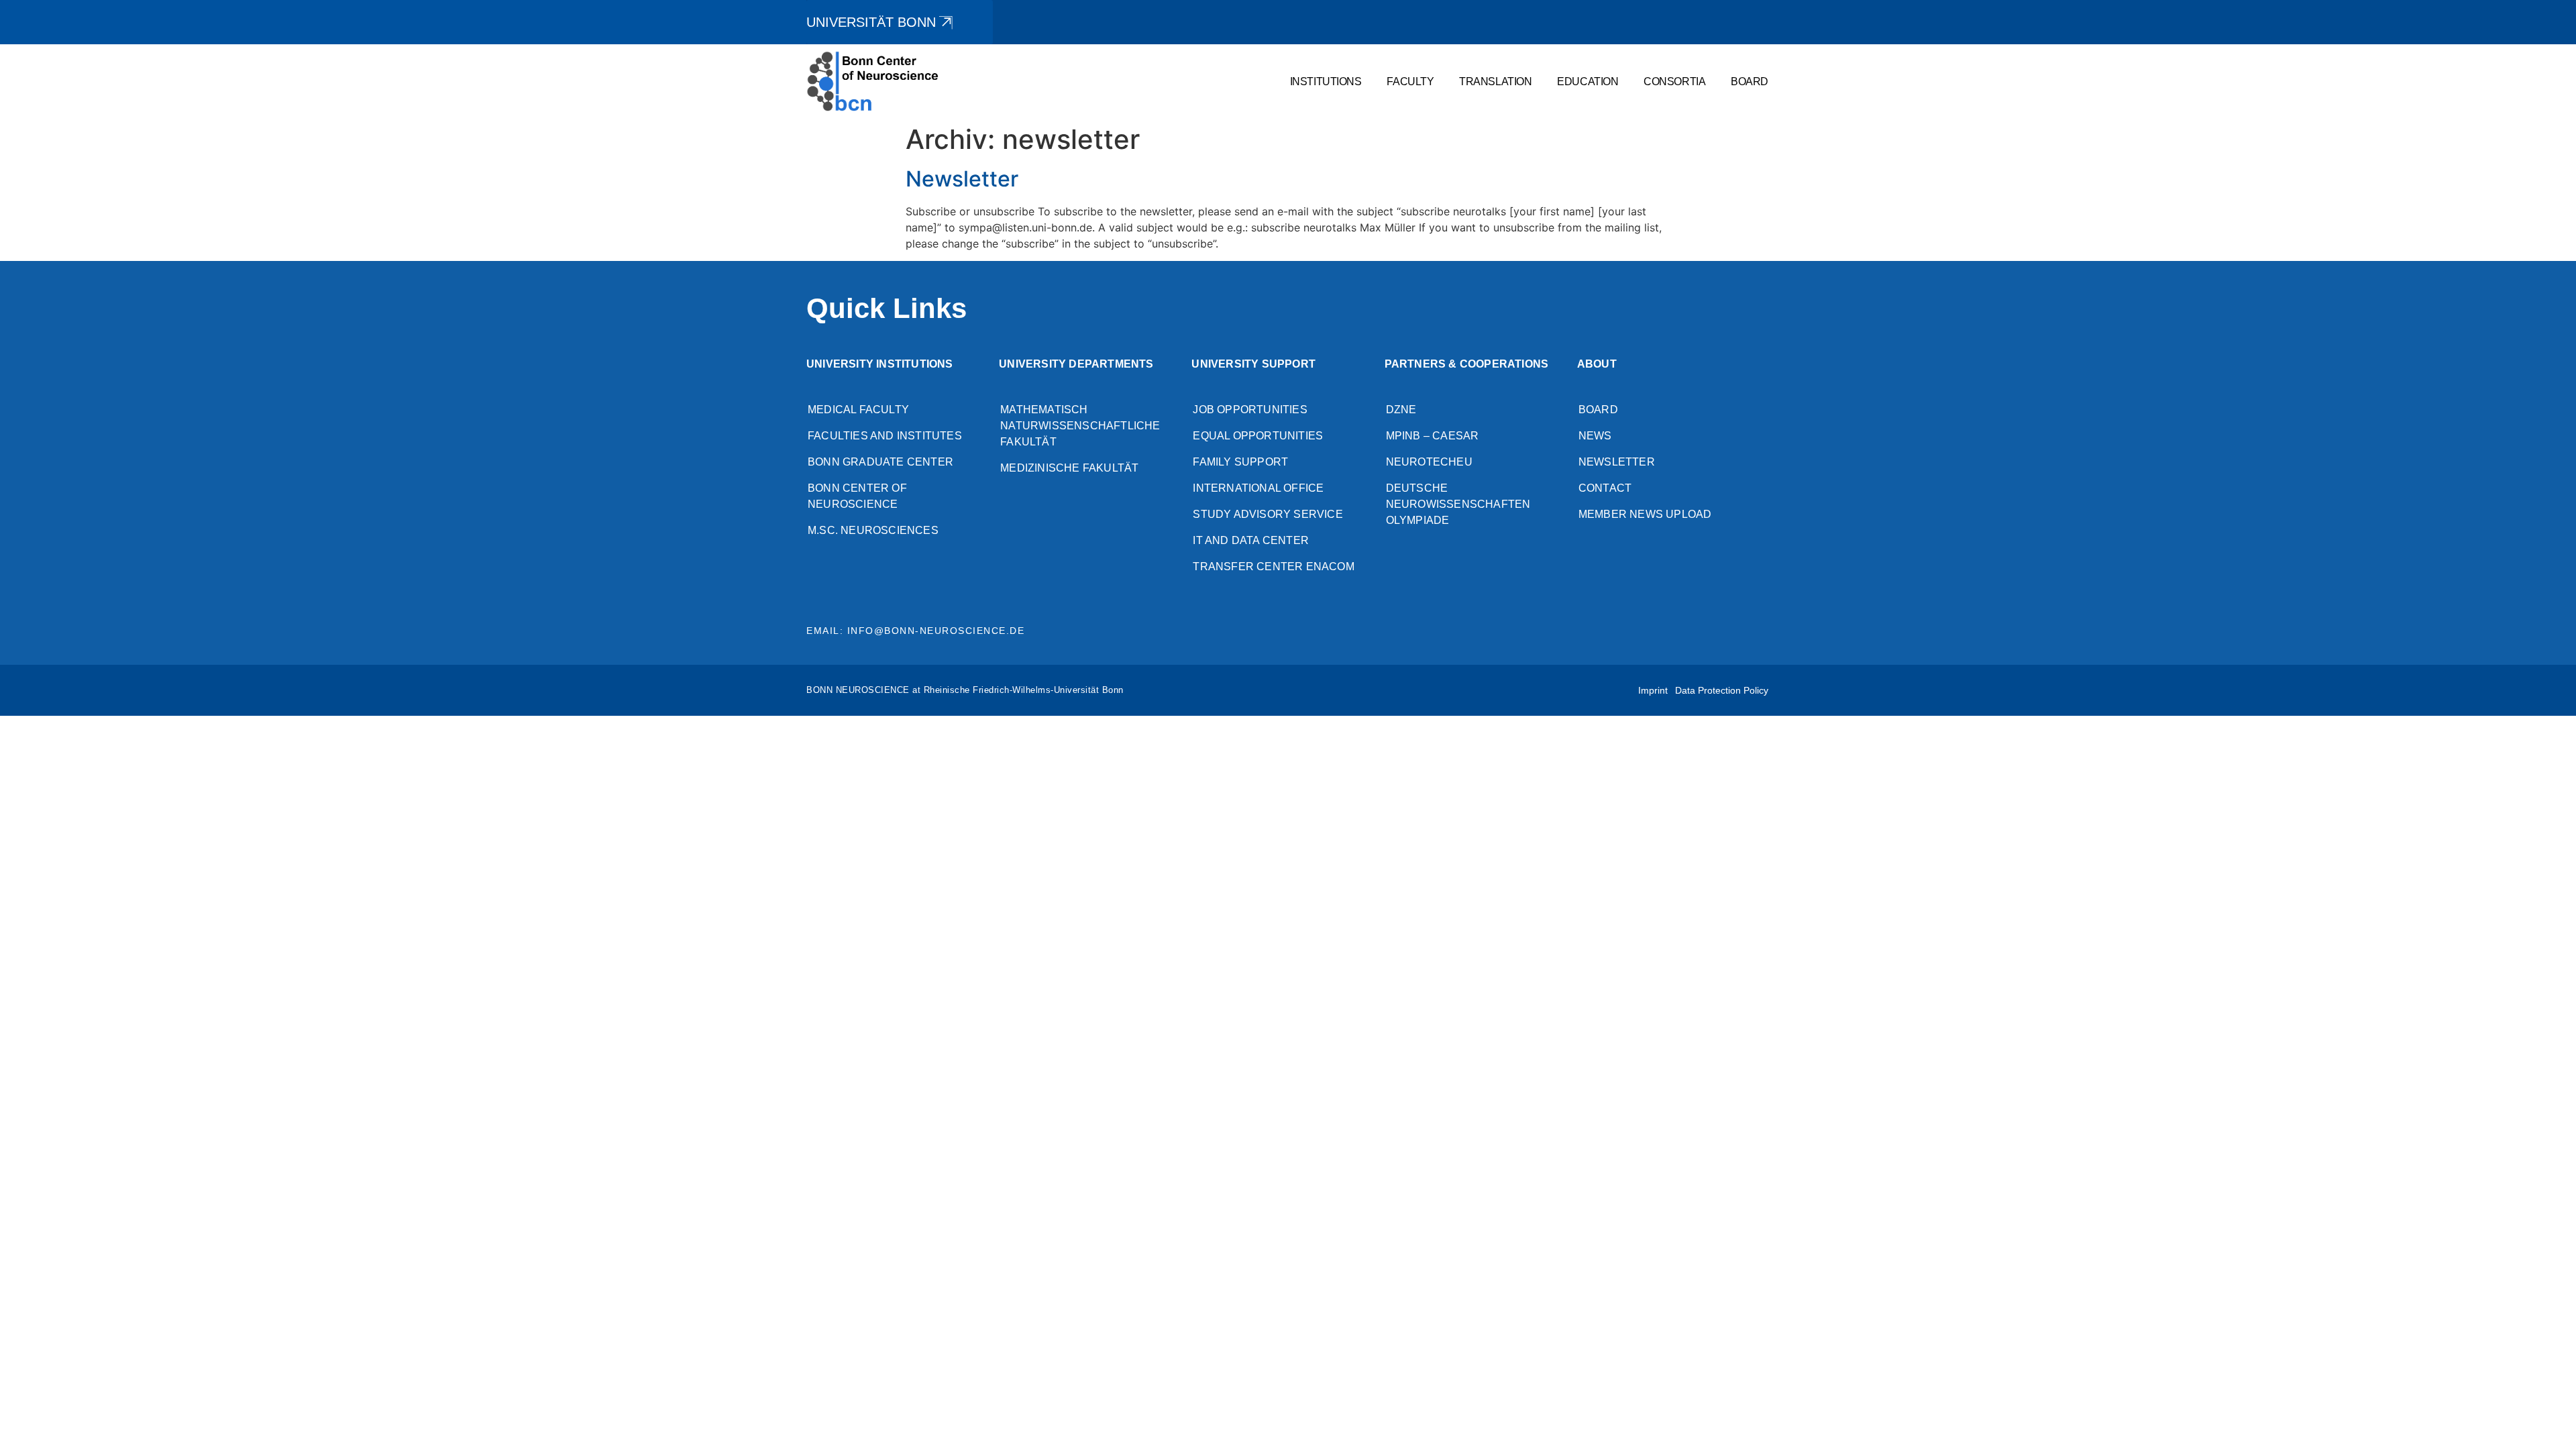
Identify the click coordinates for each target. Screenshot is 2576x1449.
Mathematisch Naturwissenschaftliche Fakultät (1080, 426)
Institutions (1326, 81)
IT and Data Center (1251, 540)
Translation (1495, 81)
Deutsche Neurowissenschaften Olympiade (1458, 504)
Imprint (1653, 690)
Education (1588, 81)
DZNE (1401, 410)
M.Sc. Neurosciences (873, 530)
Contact (1605, 488)
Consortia (1674, 81)
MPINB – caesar (1433, 436)
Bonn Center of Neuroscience (857, 496)
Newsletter (962, 179)
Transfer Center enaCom (1273, 567)
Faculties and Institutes (885, 436)
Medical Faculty (858, 410)
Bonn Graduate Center (880, 462)
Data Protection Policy (1722, 690)
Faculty (1410, 81)
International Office (1258, 488)
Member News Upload (1645, 514)
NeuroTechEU (1429, 462)
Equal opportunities (1258, 436)
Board (1750, 81)
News (1595, 436)
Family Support (1240, 462)
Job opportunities (1250, 410)
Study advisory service (1268, 514)
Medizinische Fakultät (1069, 468)
